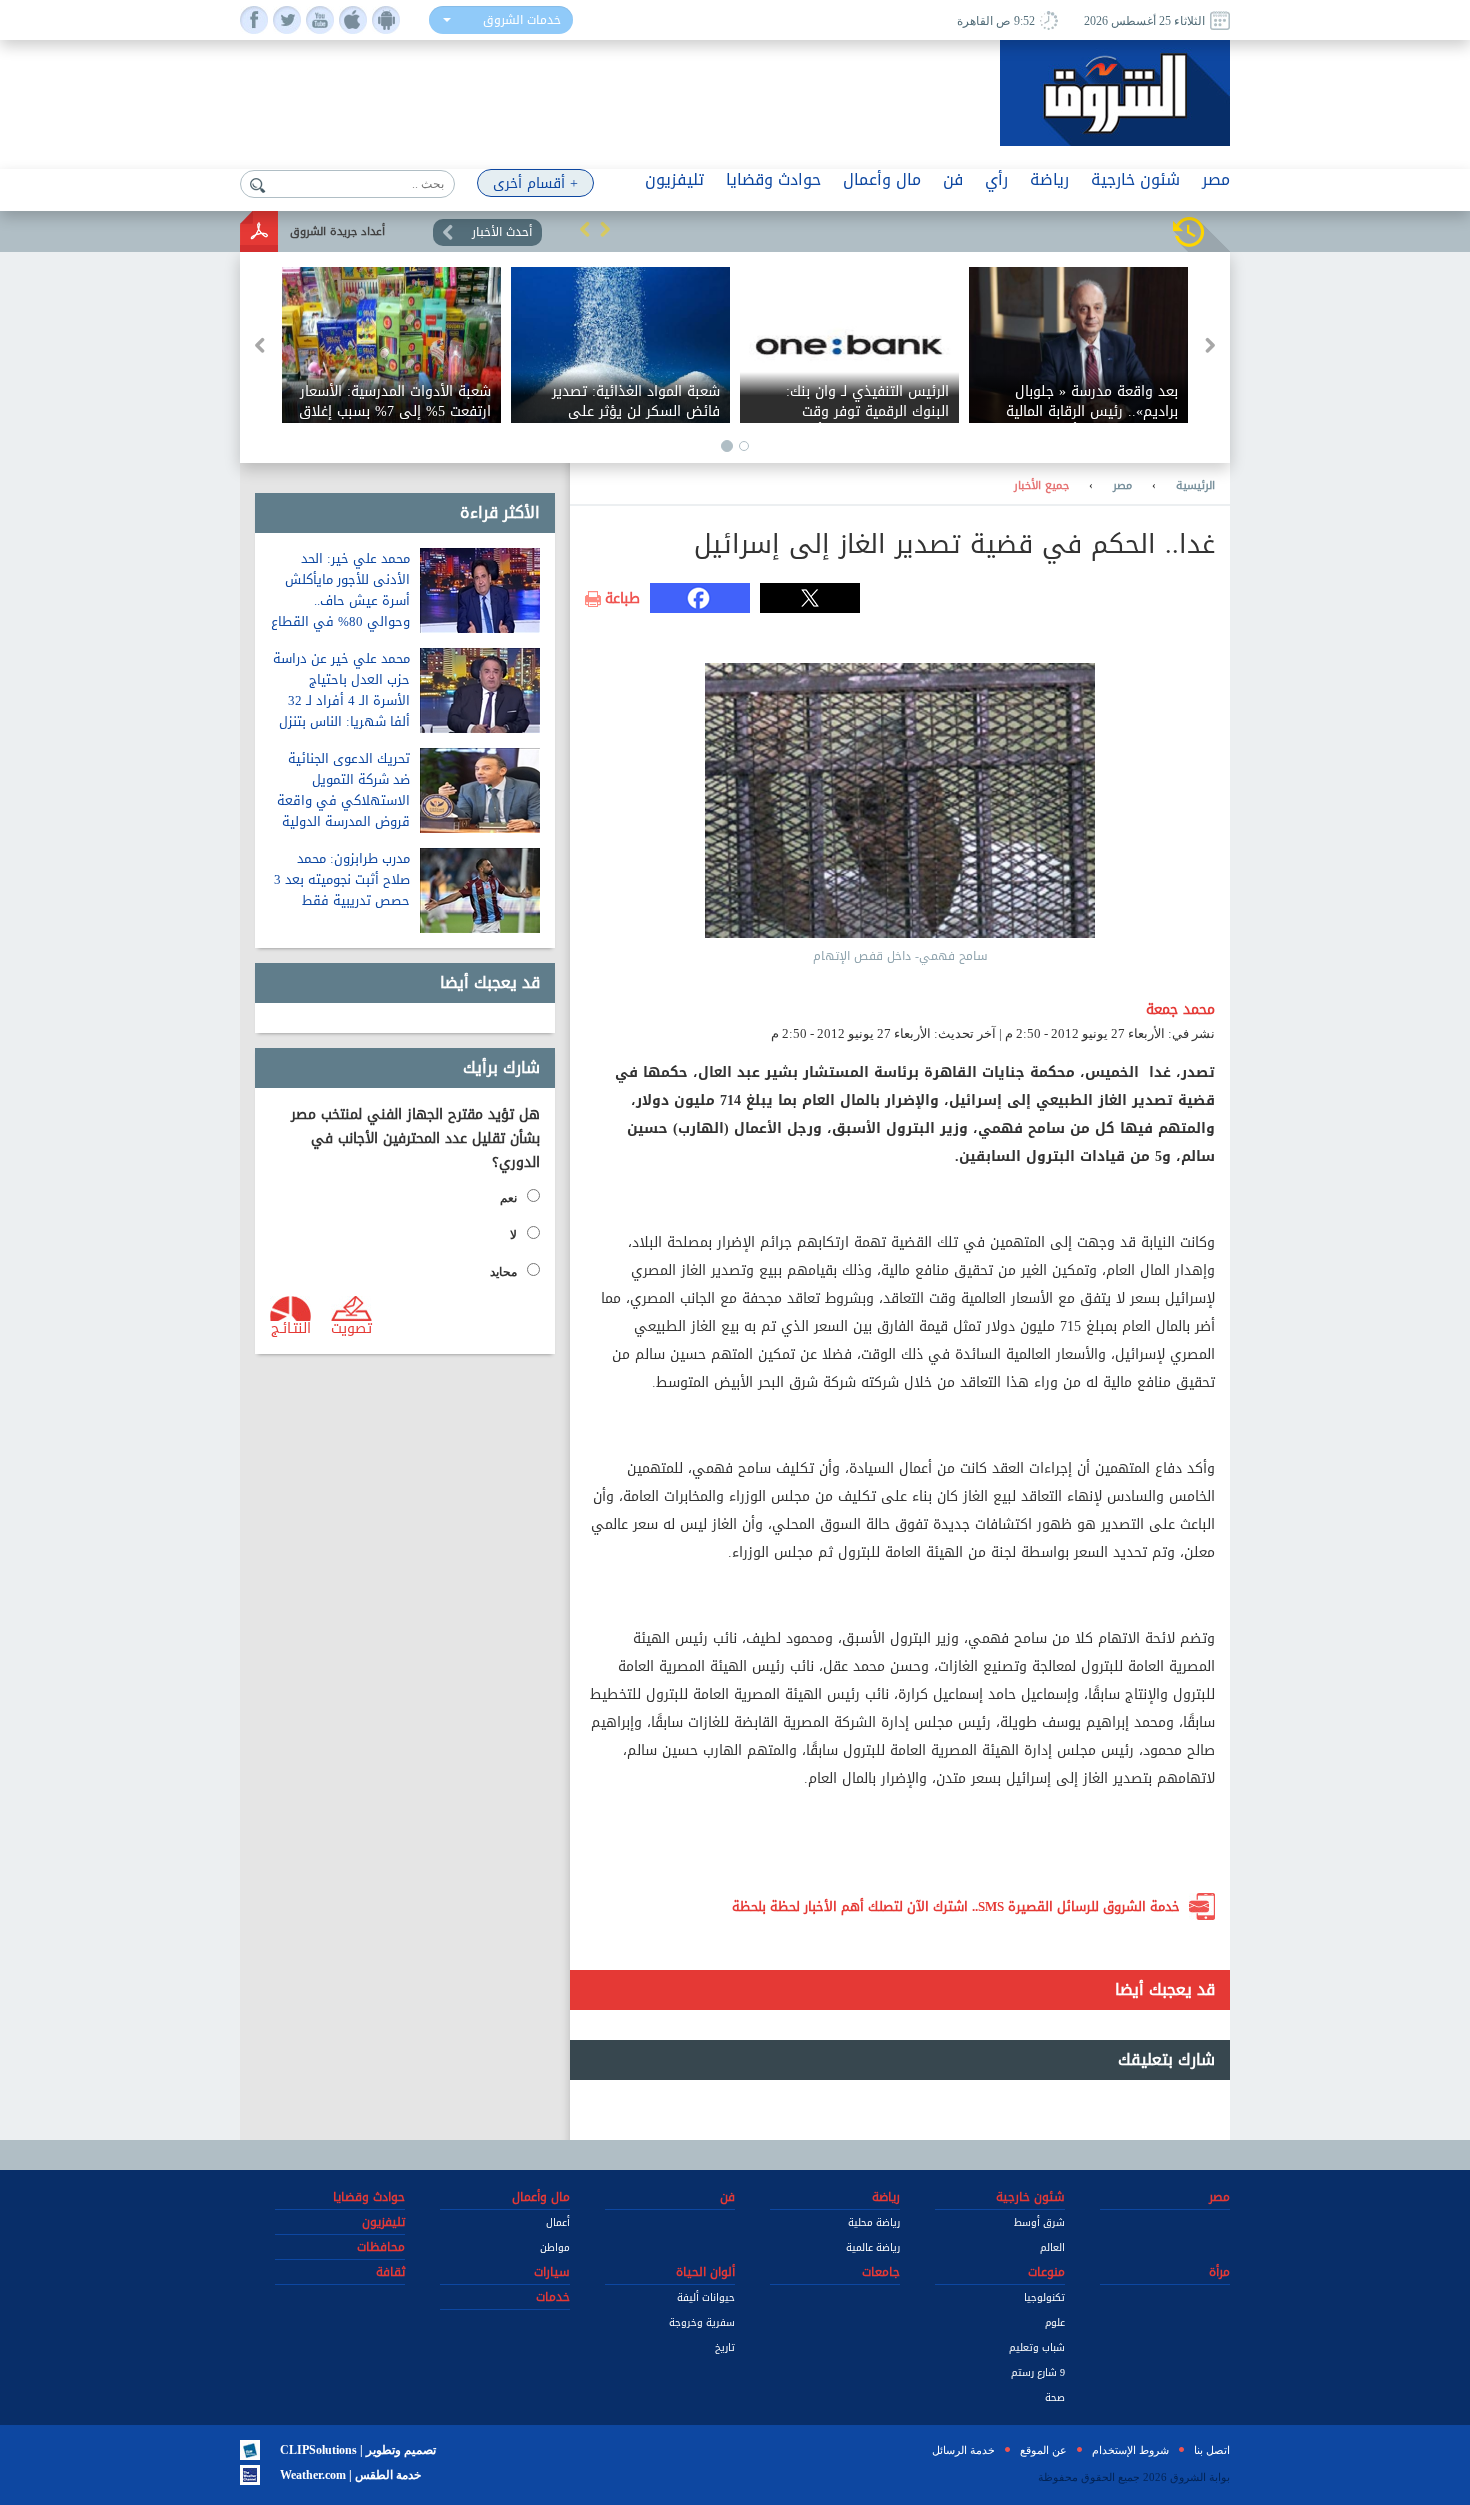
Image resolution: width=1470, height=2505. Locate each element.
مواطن (555, 2247)
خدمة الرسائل (963, 2450)
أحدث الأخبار (502, 232)
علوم (1055, 2322)
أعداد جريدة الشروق (337, 231)
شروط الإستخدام (1130, 2450)
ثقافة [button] (390, 2272)
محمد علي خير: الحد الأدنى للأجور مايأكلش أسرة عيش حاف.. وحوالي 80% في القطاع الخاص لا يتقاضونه (340, 600)
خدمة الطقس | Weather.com (350, 2475)
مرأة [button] (1219, 2272)
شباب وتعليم (1037, 2347)
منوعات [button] (1046, 2272)
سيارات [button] (552, 2272)
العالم (1052, 2247)
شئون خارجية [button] (1135, 179)
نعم (508, 1198)
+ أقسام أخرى (535, 183)
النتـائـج (291, 1327)
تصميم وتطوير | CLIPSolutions (358, 2450)
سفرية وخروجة (702, 2322)
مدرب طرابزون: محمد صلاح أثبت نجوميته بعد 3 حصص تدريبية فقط (342, 879)
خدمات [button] (553, 2297)
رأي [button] (996, 179)
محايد (503, 1272)
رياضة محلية (874, 2222)
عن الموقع (1043, 2450)
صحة (1055, 2397)
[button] (585, 229)
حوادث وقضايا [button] (773, 179)
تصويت (351, 1327)
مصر (1122, 486)
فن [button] (953, 179)
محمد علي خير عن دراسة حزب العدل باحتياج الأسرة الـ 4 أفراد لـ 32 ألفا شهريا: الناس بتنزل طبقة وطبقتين (341, 700)
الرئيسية (1195, 486)
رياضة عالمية (873, 2247)
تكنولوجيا (1044, 2297)
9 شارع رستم (1038, 2372)
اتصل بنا (1212, 2450)
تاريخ (725, 2347)
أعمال (558, 2222)
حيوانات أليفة (706, 2297)
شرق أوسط (1039, 2222)
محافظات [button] (381, 2247)
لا (513, 1235)
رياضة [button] (1049, 179)
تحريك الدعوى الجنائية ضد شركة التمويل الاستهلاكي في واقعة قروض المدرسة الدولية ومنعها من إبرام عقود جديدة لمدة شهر (343, 811)
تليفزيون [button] (674, 179)
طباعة (622, 599)
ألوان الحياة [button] (705, 2272)
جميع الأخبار (1041, 486)
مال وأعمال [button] (882, 179)
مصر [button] (1216, 179)
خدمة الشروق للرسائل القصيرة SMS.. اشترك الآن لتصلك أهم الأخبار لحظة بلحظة (956, 1906)
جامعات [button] (881, 2272)
